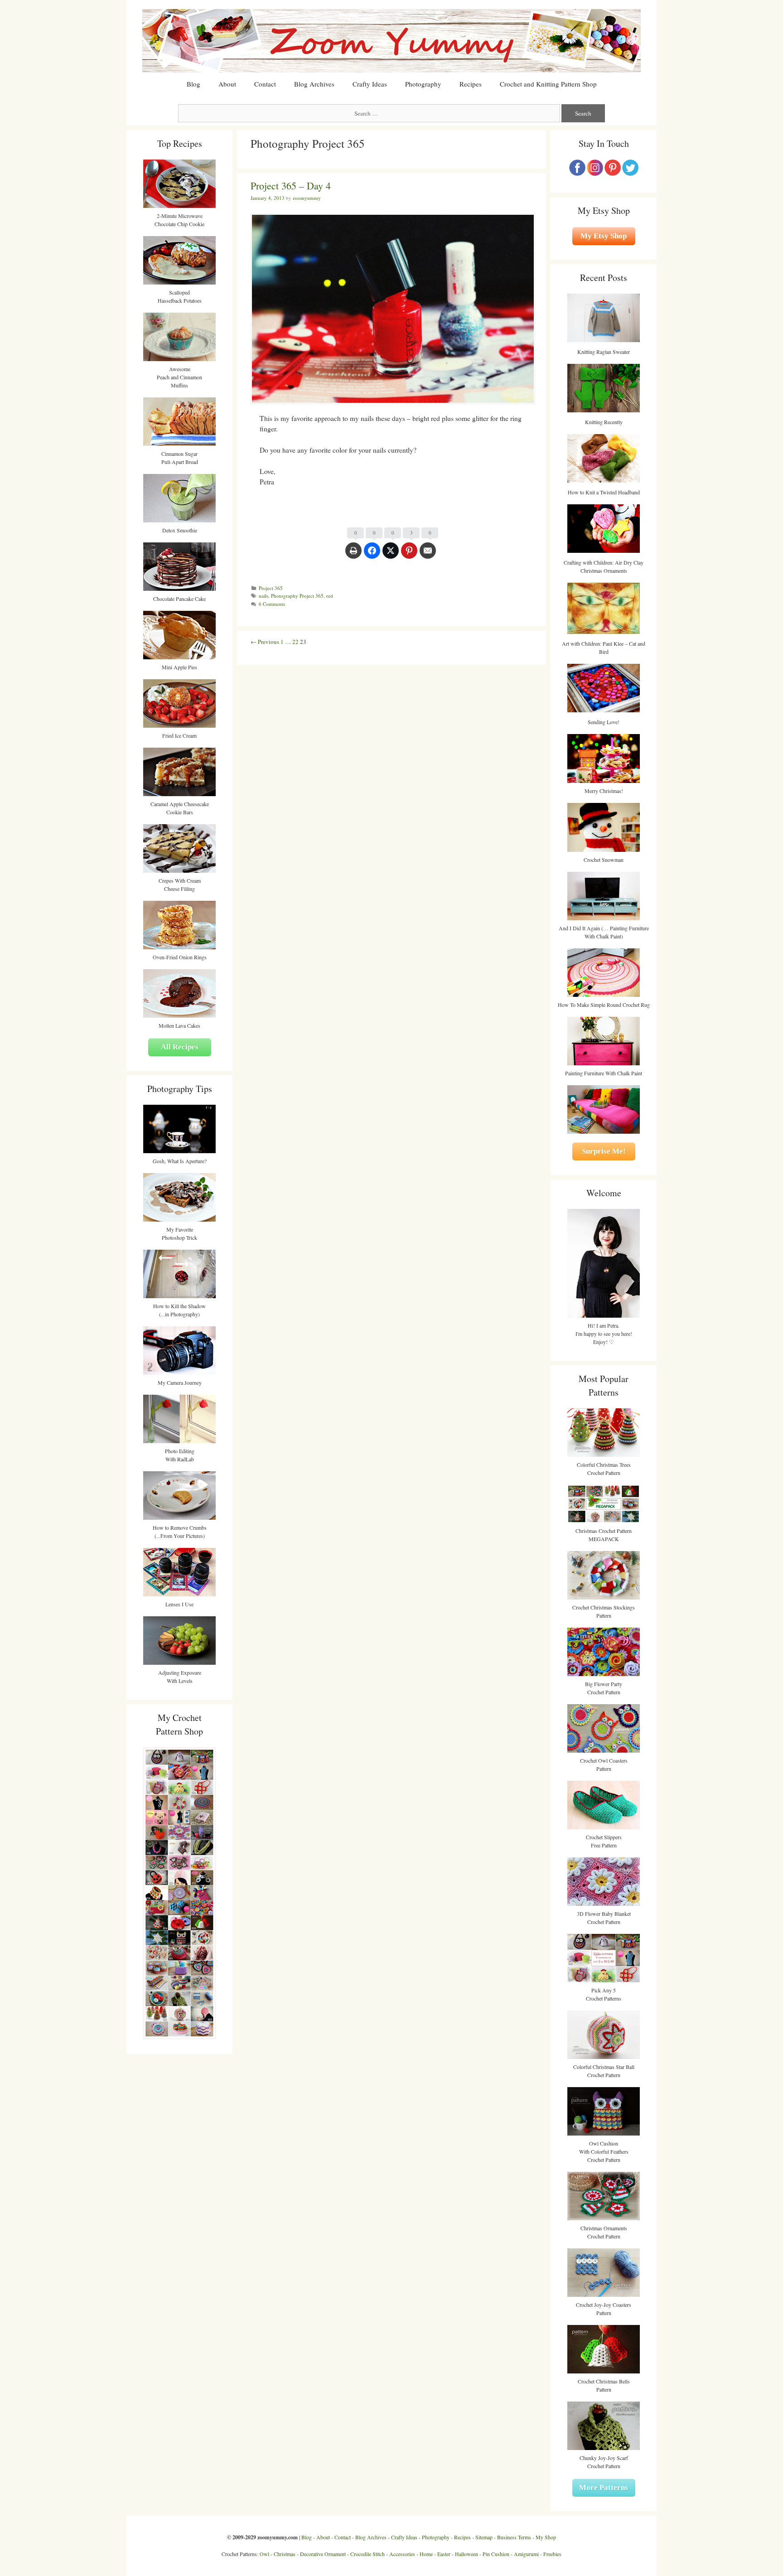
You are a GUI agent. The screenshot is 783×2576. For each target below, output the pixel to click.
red (330, 596)
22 (295, 642)
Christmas (285, 2554)
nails (263, 596)
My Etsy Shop (604, 236)
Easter (444, 2554)
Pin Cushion (496, 2554)
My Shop (546, 2537)
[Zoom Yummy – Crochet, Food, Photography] (391, 40)
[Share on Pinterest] (409, 555)
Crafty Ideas (370, 84)
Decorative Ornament (323, 2554)
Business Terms (514, 2537)
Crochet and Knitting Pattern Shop (548, 84)
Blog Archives (314, 84)
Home (426, 2554)
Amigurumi (526, 2554)
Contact (265, 84)
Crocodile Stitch (367, 2554)
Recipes (471, 84)
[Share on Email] (428, 555)
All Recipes (180, 1047)
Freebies (552, 2554)
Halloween (466, 2554)
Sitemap (484, 2537)
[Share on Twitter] (391, 555)
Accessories (402, 2554)
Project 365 (271, 588)
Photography (423, 84)
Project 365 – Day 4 (291, 186)
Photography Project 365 (297, 596)
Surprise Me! (604, 1151)
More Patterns (604, 2487)
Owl (264, 2554)
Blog (193, 84)
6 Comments (272, 604)
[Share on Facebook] (372, 555)
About (227, 84)
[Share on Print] (353, 555)
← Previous (265, 642)
